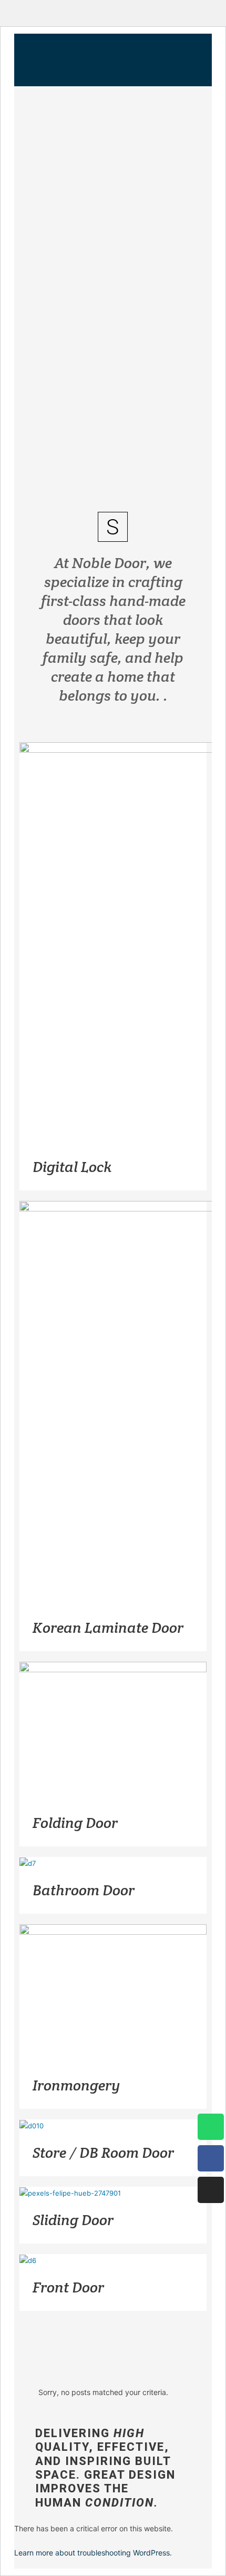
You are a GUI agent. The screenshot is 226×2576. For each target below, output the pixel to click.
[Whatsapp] (211, 2127)
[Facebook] (211, 2158)
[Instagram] (211, 2190)
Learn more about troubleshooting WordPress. (93, 2553)
